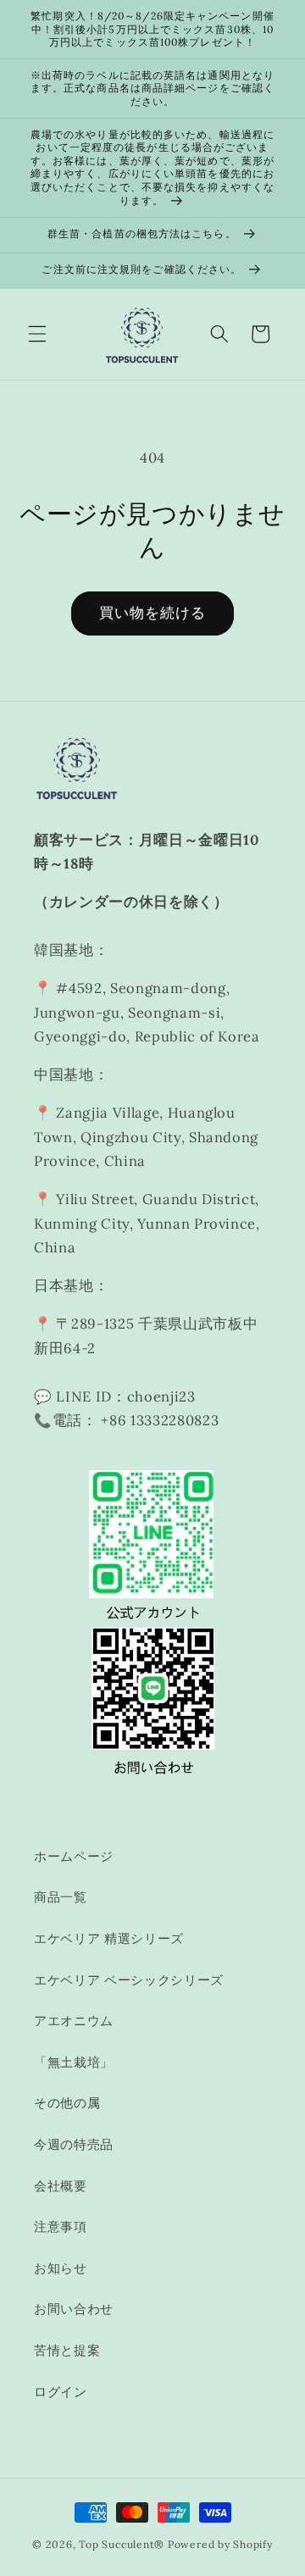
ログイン (61, 2392)
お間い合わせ (74, 2309)
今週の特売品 (74, 2144)
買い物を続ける (153, 613)
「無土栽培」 (74, 2062)
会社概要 (61, 2186)
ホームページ (74, 1856)
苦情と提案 (67, 2350)
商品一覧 (61, 1897)
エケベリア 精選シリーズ (109, 1938)
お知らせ (61, 2268)
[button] (37, 334)
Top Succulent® (122, 2544)
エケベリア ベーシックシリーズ (129, 1980)
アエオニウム (74, 2021)
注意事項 (61, 2226)
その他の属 (67, 2103)
